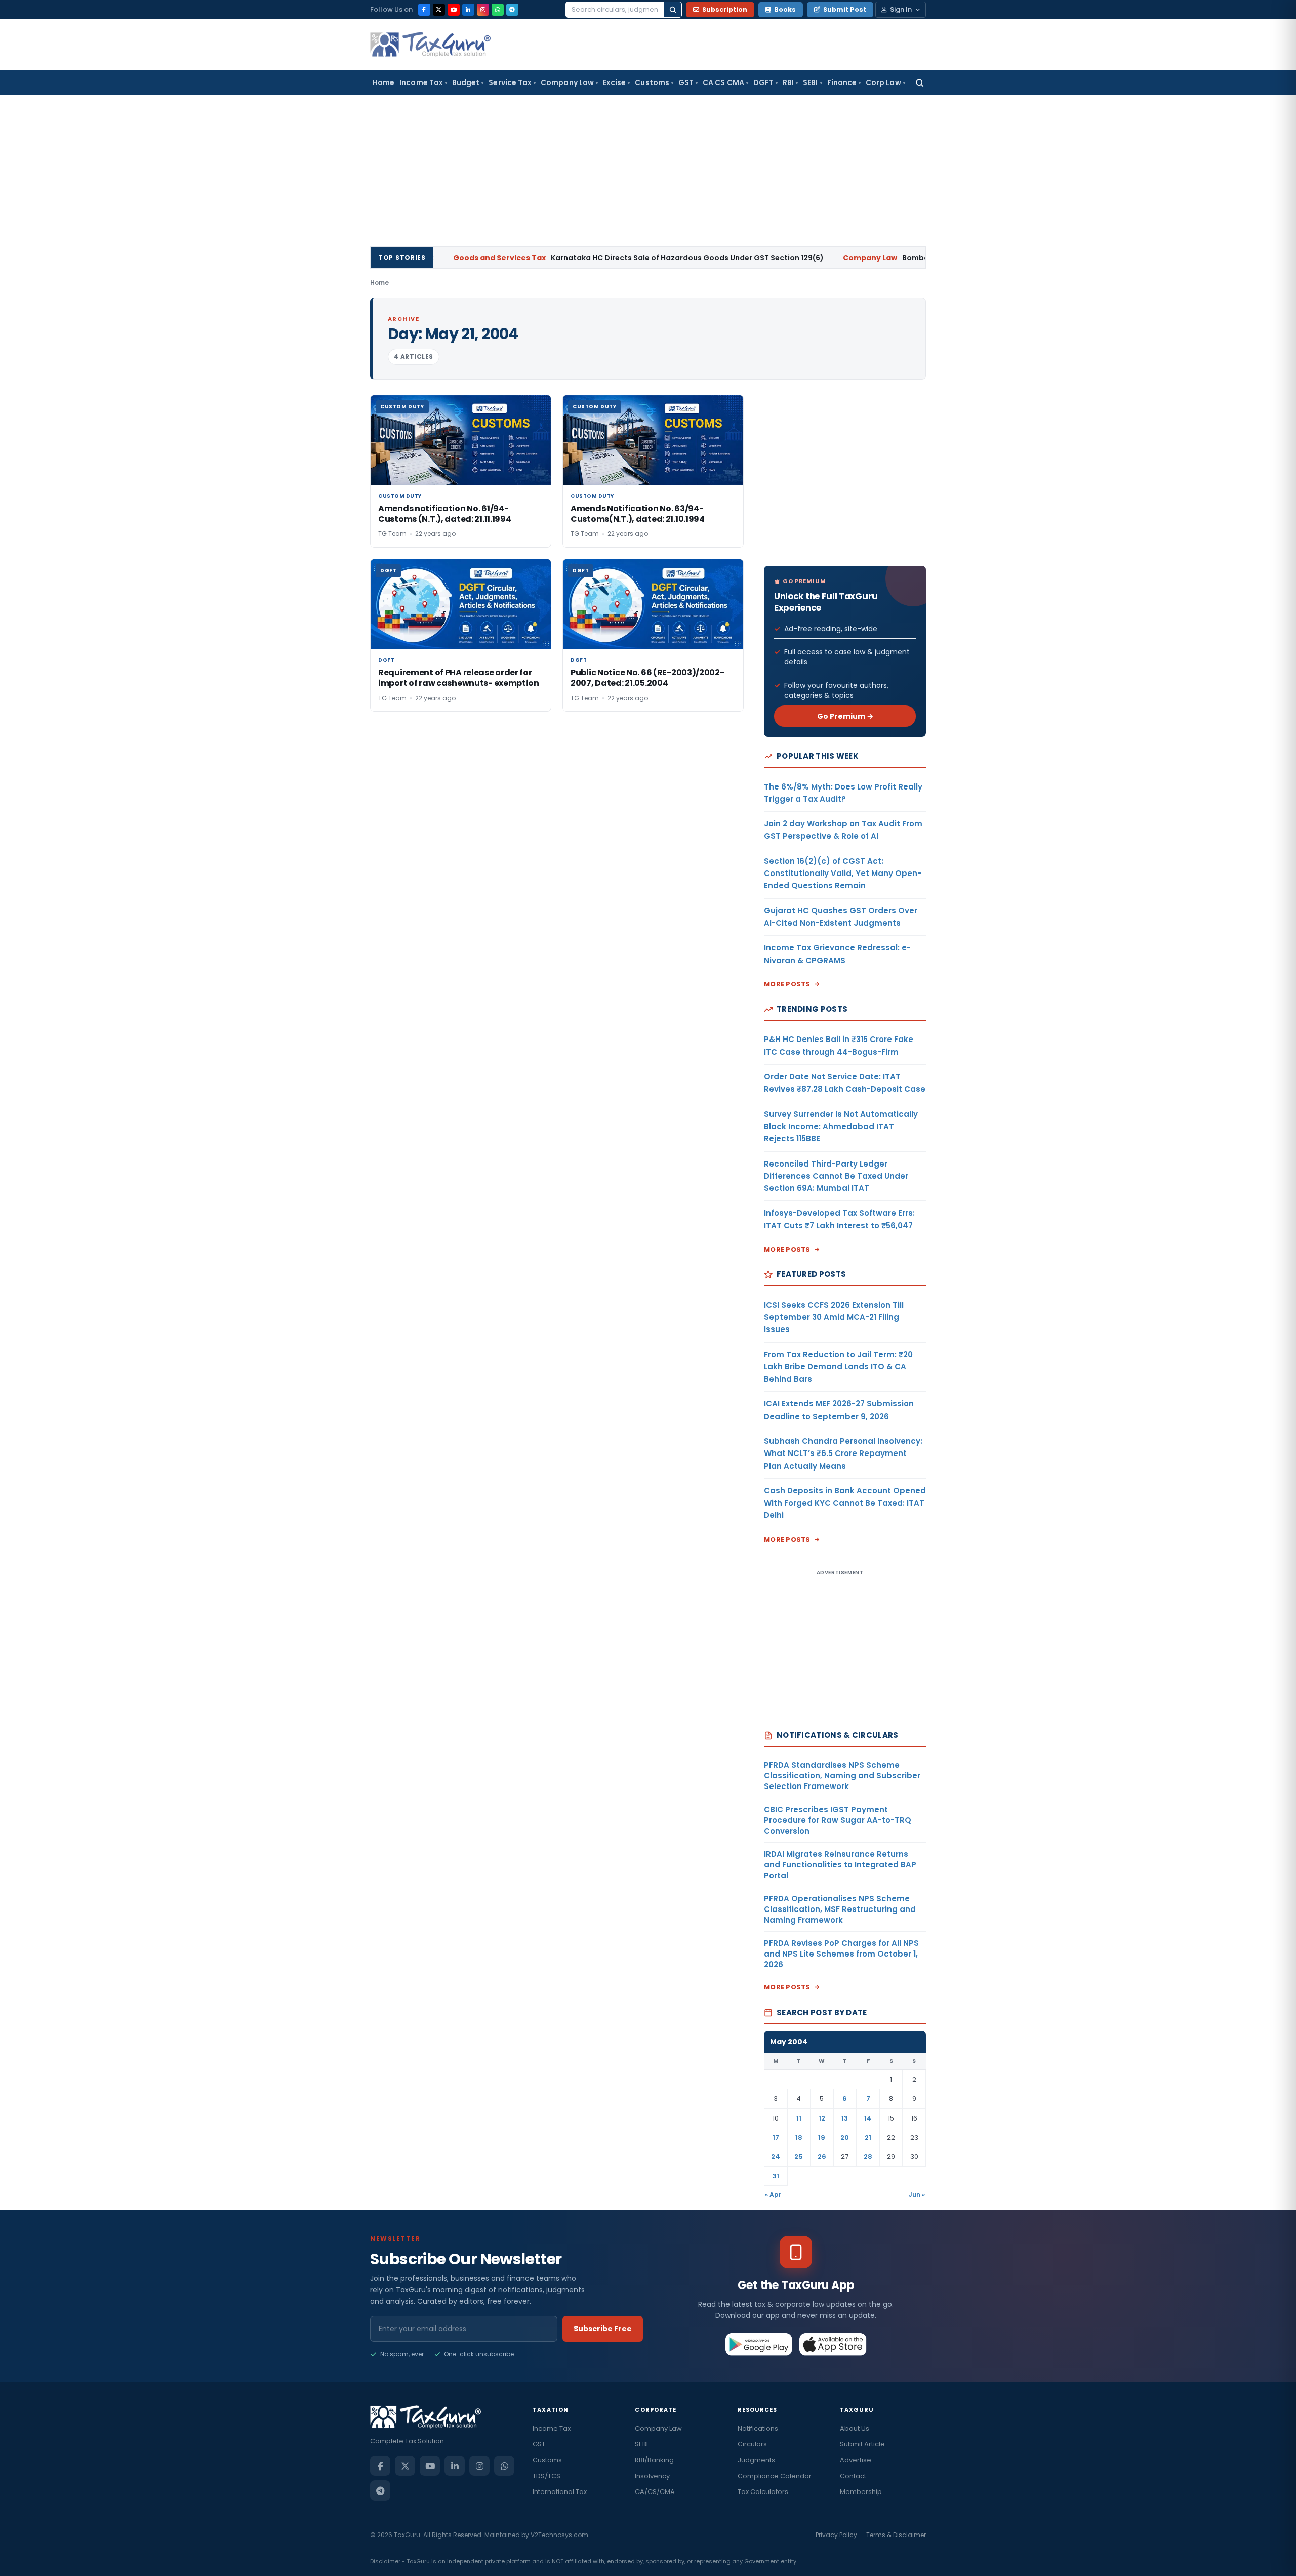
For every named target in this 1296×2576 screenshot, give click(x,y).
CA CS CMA (723, 82)
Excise (614, 82)
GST (686, 82)
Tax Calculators (763, 2492)
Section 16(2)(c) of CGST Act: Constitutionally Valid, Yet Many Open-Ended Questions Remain (843, 874)
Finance (842, 82)
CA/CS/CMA (655, 2492)
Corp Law (883, 82)
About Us (855, 2428)
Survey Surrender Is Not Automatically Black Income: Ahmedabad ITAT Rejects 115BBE (841, 1127)
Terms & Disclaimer (896, 2535)
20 (845, 2137)
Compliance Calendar (775, 2476)
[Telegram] (512, 10)
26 (822, 2157)
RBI (788, 82)
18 (799, 2137)
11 (799, 2118)
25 (799, 2157)
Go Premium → (845, 716)
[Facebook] (424, 10)
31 (776, 2176)
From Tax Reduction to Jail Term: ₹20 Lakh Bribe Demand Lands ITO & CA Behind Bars (838, 1367)
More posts (787, 984)
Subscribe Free (603, 2329)
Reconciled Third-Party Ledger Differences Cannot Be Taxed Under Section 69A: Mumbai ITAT (836, 1176)
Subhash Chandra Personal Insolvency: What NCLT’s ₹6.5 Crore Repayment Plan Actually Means (843, 1453)
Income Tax (421, 82)
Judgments (756, 2460)
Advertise (856, 2460)
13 (845, 2118)
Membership (861, 2492)
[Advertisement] (648, 171)
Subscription (725, 9)
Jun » (917, 2195)
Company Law (567, 82)
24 (776, 2157)
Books (785, 9)
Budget (466, 82)
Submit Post (845, 9)
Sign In (901, 9)
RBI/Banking (654, 2460)
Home (383, 82)
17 (776, 2137)
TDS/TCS (546, 2476)
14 (868, 2118)
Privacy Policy (836, 2535)
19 (822, 2137)
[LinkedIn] (468, 10)
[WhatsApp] (498, 10)
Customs (652, 82)
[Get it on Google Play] (759, 2344)
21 (868, 2137)
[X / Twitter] (439, 10)
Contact (853, 2476)
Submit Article (862, 2444)
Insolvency (652, 2476)
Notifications (758, 2428)
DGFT (763, 82)
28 (868, 2157)
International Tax (560, 2492)
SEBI (810, 82)
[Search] (673, 10)
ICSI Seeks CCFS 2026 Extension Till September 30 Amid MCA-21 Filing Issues (834, 1317)
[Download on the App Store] (833, 2344)
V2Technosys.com (559, 2535)
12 (822, 2118)
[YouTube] (454, 10)
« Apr (773, 2195)
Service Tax (510, 82)
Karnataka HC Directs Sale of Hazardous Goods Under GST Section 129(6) (560, 258)
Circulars (752, 2444)
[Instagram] (483, 10)
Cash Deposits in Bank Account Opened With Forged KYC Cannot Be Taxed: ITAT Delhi (845, 1503)
